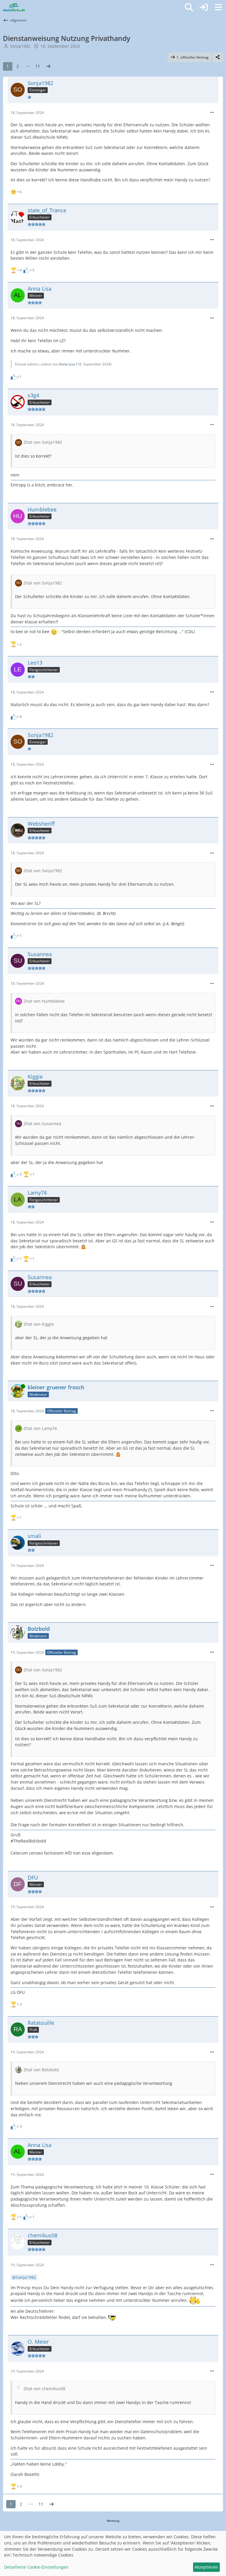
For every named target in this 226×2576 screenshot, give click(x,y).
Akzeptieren (206, 2567)
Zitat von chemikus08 (44, 2389)
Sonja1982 (20, 46)
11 (38, 66)
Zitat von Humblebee (44, 1001)
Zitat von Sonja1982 (43, 442)
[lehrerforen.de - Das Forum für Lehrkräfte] (14, 7)
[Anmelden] (204, 7)
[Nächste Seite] (48, 66)
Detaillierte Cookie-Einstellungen (36, 2567)
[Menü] (218, 7)
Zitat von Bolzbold (41, 2070)
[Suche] (189, 7)
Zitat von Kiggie (39, 1324)
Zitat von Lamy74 (40, 1428)
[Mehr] (212, 113)
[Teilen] (218, 57)
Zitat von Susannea (42, 1124)
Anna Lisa (67, 364)
